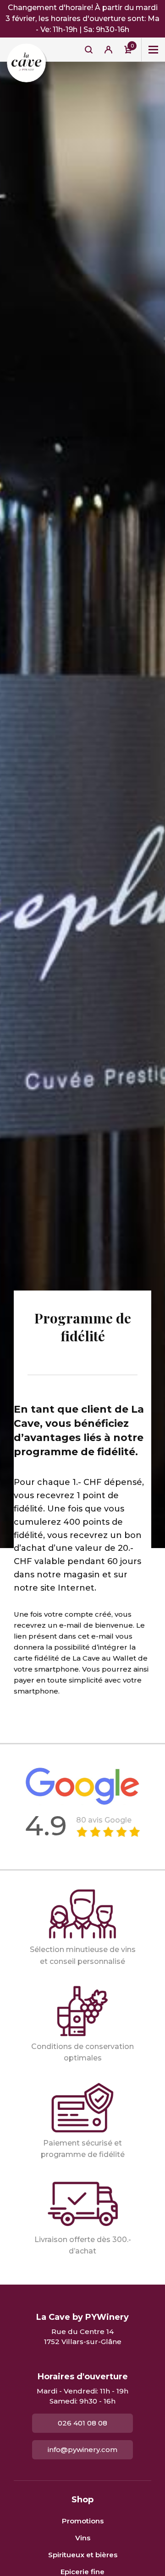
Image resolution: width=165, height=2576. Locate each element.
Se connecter (108, 49)
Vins (83, 2538)
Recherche (89, 49)
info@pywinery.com (82, 2450)
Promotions (83, 2521)
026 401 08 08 (82, 2423)
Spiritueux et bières (83, 2555)
